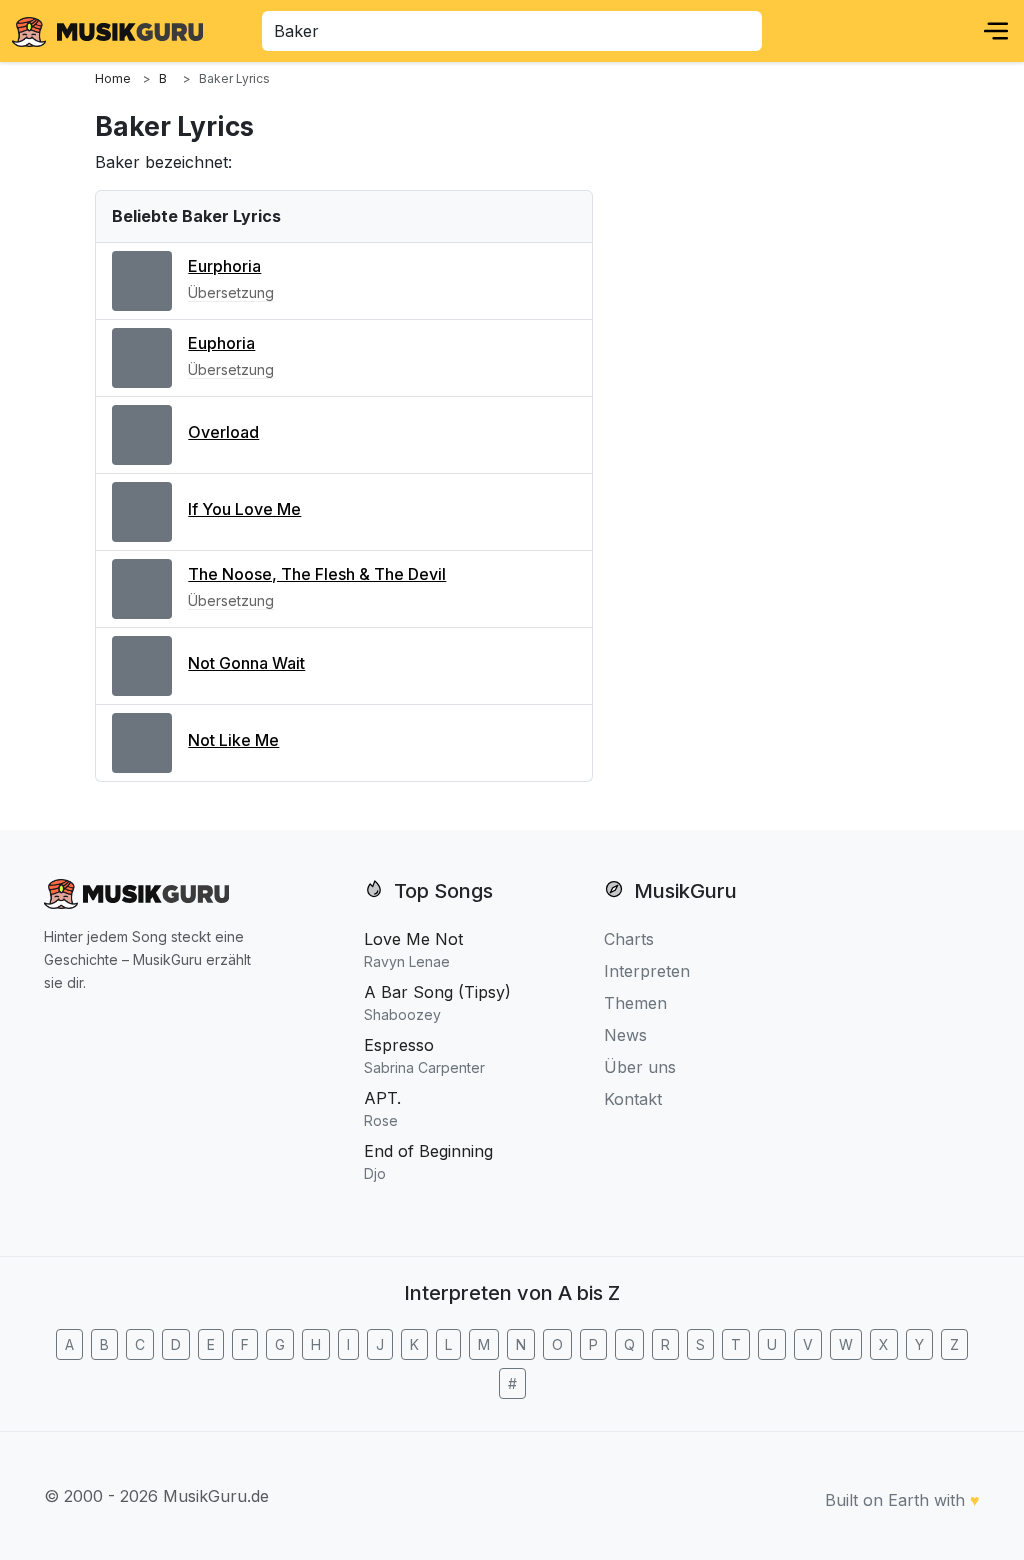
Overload (223, 432)
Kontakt (633, 1099)
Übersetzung (231, 292)
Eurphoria (224, 266)
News (625, 1035)
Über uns (640, 1067)
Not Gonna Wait (246, 663)
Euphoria (221, 343)
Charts (629, 939)
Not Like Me (233, 740)
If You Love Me (244, 509)
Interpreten (647, 971)
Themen (635, 1003)
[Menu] (996, 31)
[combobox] (512, 31)
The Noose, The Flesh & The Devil (317, 574)
